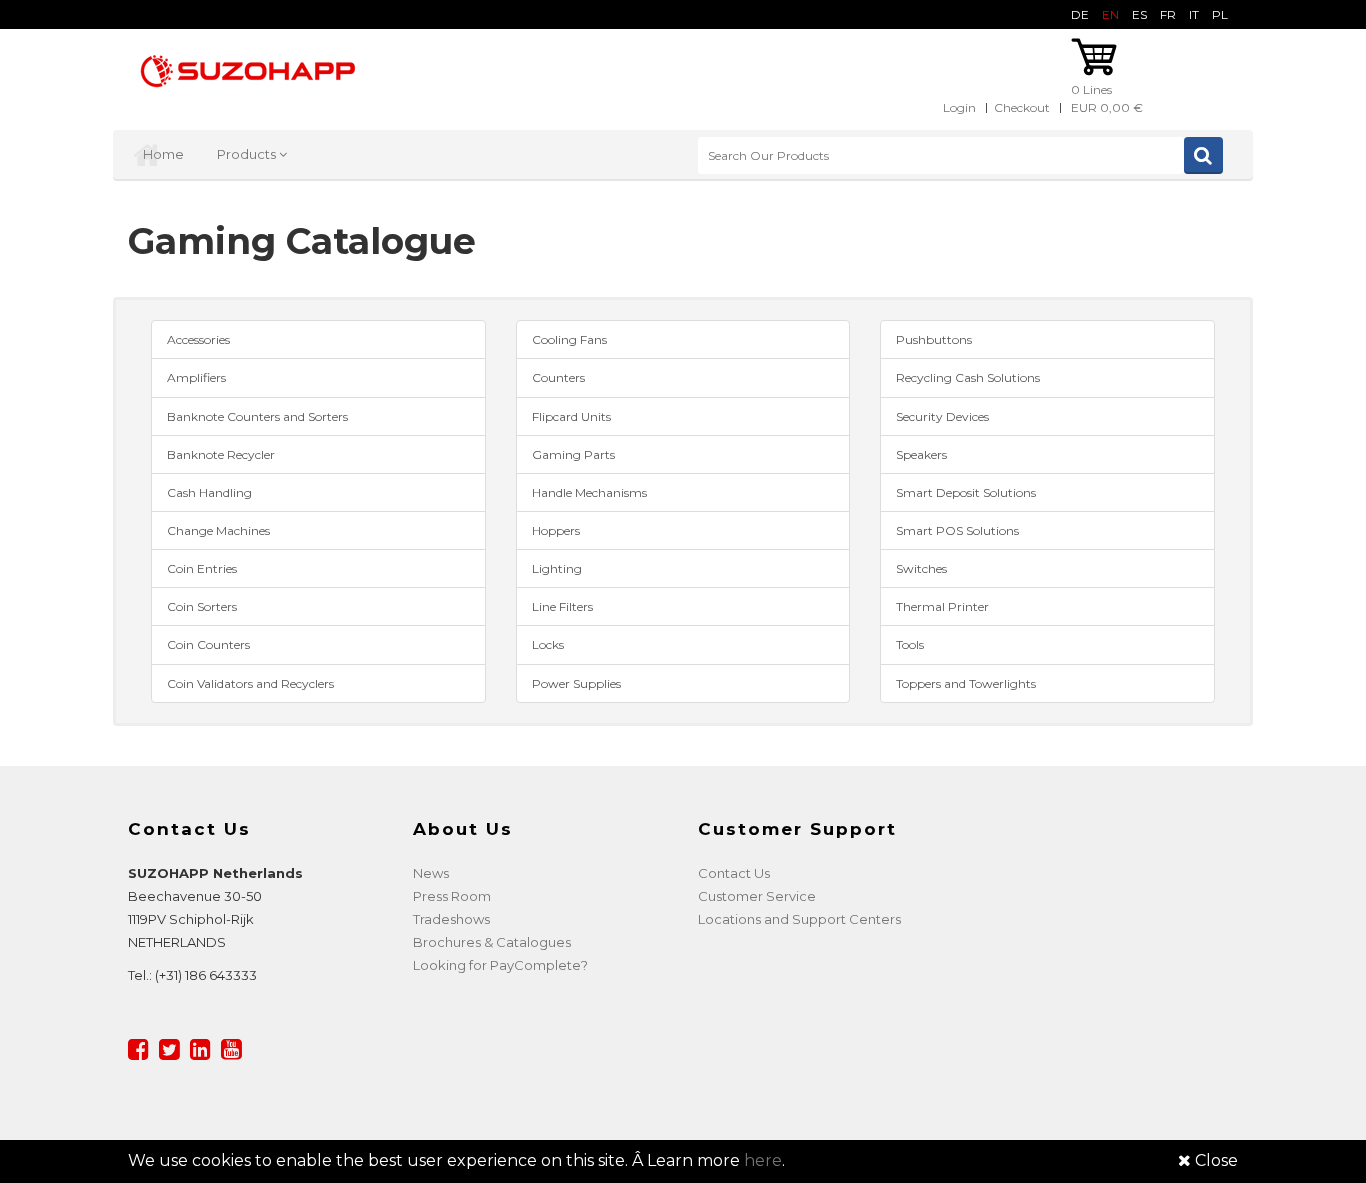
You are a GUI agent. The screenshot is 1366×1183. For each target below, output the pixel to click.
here (763, 1160)
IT (1194, 14)
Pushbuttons (934, 339)
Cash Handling (209, 492)
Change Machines (218, 530)
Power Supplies (576, 683)
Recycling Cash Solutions (968, 377)
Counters (558, 377)
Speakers (921, 454)
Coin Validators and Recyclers (250, 683)
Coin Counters (208, 644)
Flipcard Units (571, 416)
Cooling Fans (569, 339)
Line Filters (562, 606)
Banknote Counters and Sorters (257, 416)
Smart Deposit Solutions (966, 492)
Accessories (198, 339)
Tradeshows (451, 919)
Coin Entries (202, 568)
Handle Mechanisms (589, 492)
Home (163, 154)
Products (248, 154)
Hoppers (556, 530)
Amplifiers (196, 377)
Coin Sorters (202, 606)
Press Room (452, 896)
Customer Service (757, 896)
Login (959, 107)
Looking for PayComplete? (500, 965)
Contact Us (734, 873)
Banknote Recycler (221, 454)
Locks (548, 644)
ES (1139, 14)
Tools (910, 644)
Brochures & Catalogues (492, 942)
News (431, 873)
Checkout (1022, 107)
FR (1168, 14)
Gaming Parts (573, 454)
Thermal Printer (942, 606)
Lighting (557, 568)
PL (1220, 14)
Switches (921, 568)
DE (1080, 14)
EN (1110, 14)
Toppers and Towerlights (966, 683)
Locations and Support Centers (799, 919)
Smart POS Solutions (957, 530)
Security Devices (942, 416)
